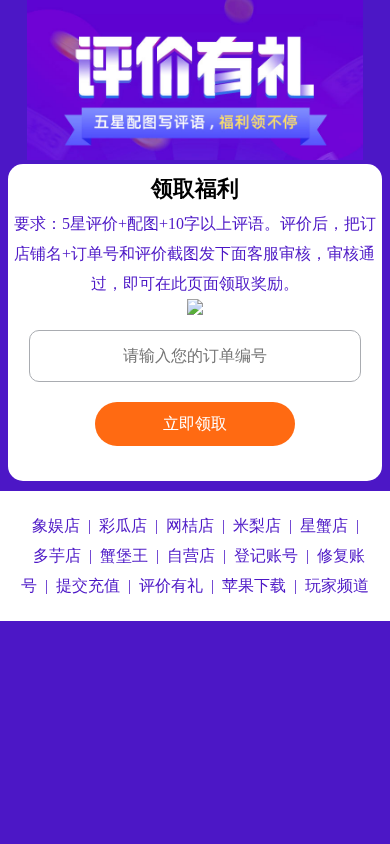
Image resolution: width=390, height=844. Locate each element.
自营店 (191, 555)
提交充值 (88, 585)
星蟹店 (324, 525)
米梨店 (257, 525)
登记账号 (266, 555)
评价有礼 (171, 585)
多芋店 (57, 555)
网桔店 (190, 525)
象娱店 (56, 525)
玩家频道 (337, 585)
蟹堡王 (124, 555)
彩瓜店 (123, 525)
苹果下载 (254, 585)
